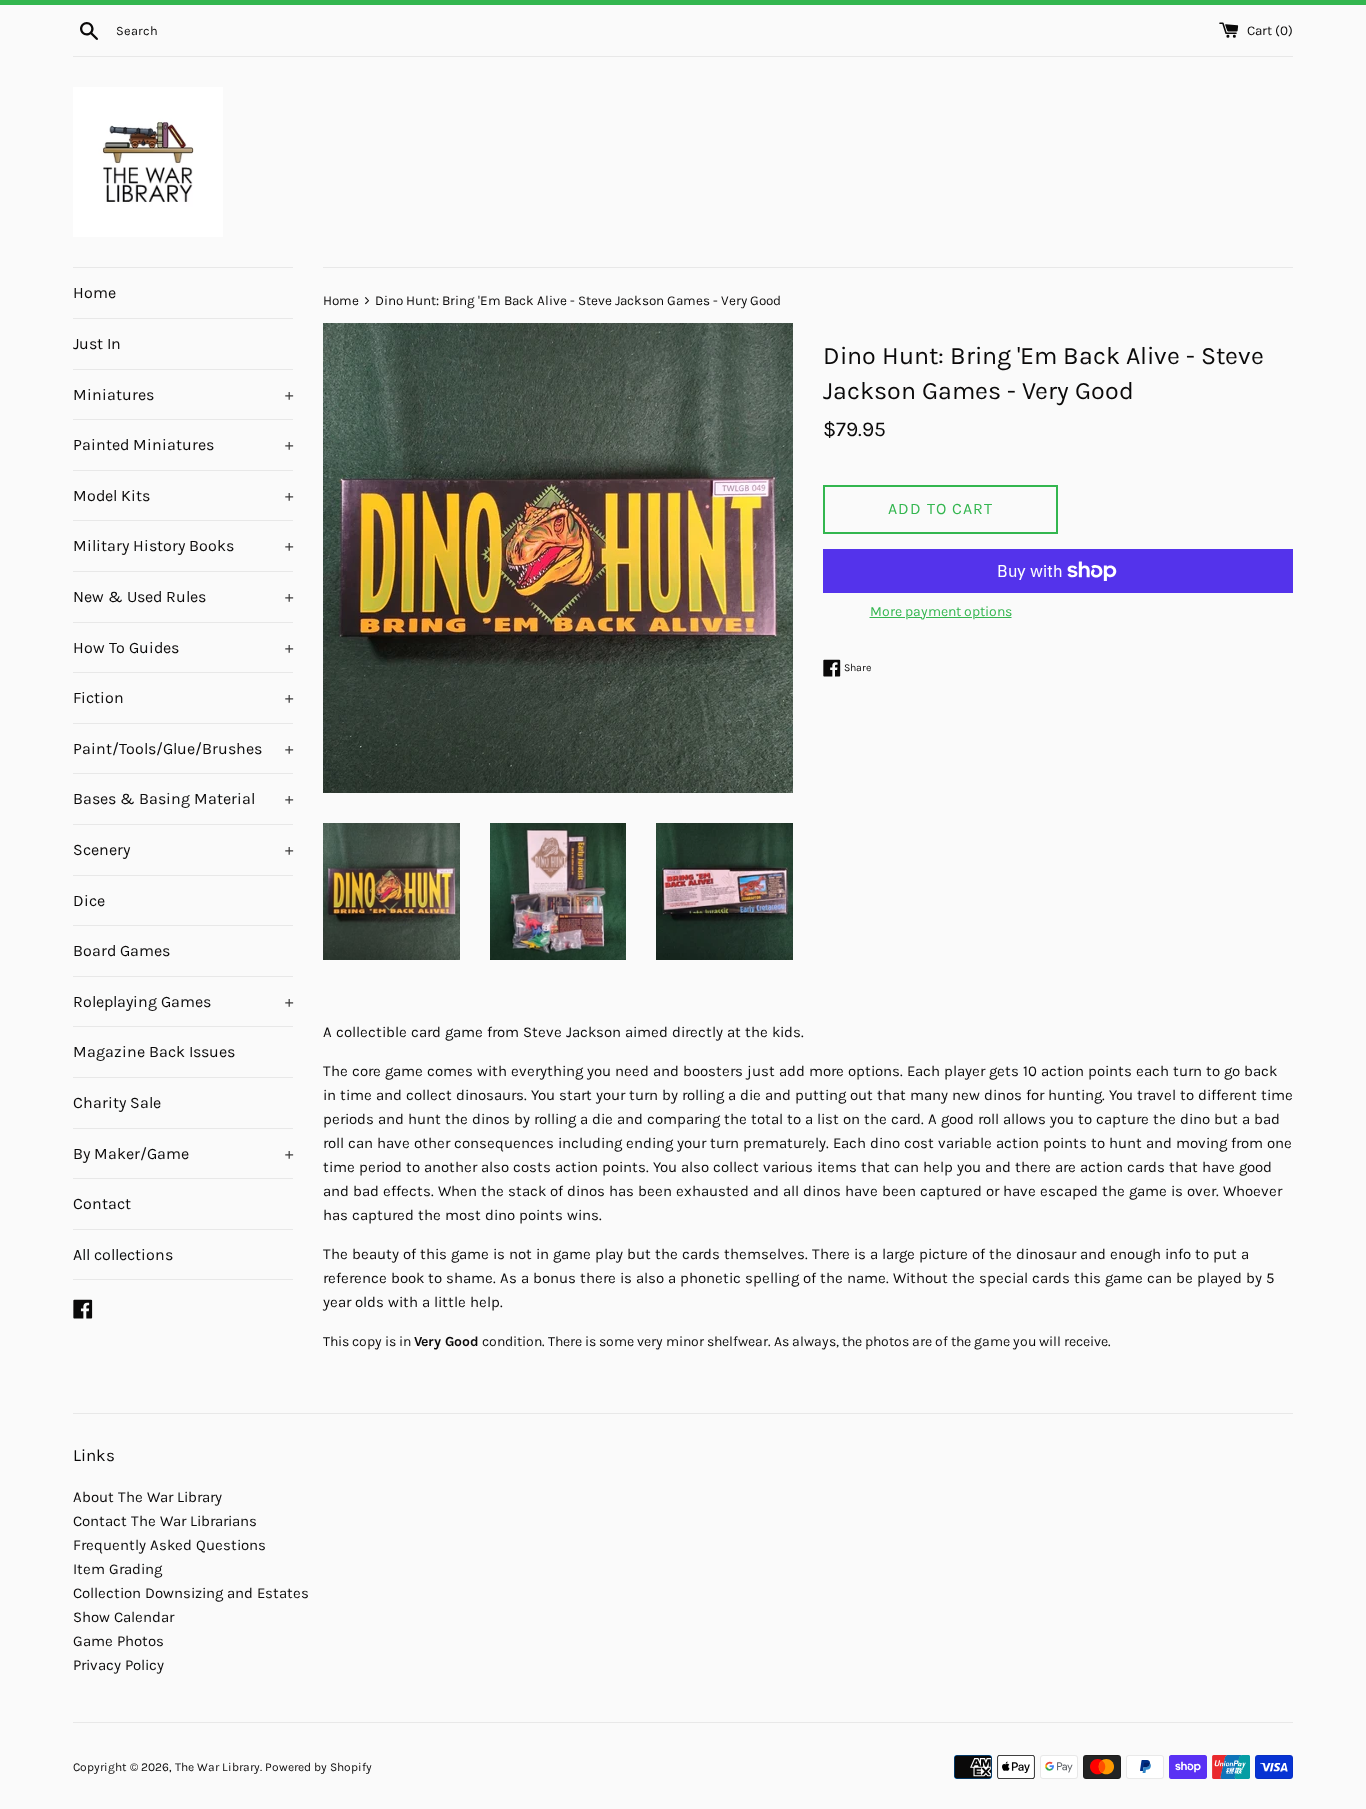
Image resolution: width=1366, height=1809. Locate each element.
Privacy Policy (118, 1665)
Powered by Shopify (318, 1767)
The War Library (217, 1767)
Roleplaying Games (183, 1001)
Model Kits (183, 495)
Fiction (183, 697)
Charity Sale (117, 1102)
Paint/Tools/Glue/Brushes (183, 748)
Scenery (183, 849)
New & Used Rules (183, 596)
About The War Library (147, 1497)
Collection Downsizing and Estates (191, 1593)
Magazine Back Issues (154, 1051)
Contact (102, 1203)
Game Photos (118, 1641)
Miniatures (183, 394)
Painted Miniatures (183, 444)
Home (94, 292)
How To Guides (183, 647)
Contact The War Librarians (165, 1521)
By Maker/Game (183, 1153)
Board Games (121, 950)
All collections (123, 1254)
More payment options (941, 611)
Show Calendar (123, 1617)
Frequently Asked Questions (169, 1545)
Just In (97, 343)
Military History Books (183, 545)
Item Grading (117, 1569)
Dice (89, 900)
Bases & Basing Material (183, 798)
